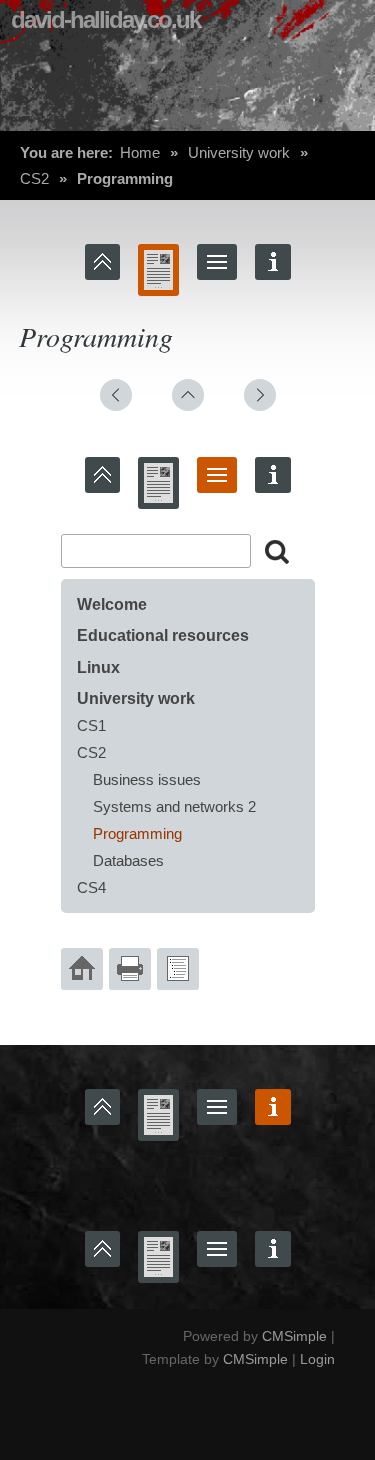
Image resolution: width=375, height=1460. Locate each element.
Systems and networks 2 (174, 806)
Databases (128, 860)
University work (239, 152)
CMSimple (294, 1336)
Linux (98, 667)
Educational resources (163, 635)
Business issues (147, 779)
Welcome (112, 604)
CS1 (91, 725)
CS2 (34, 178)
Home (140, 152)
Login (317, 1359)
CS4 (91, 887)
